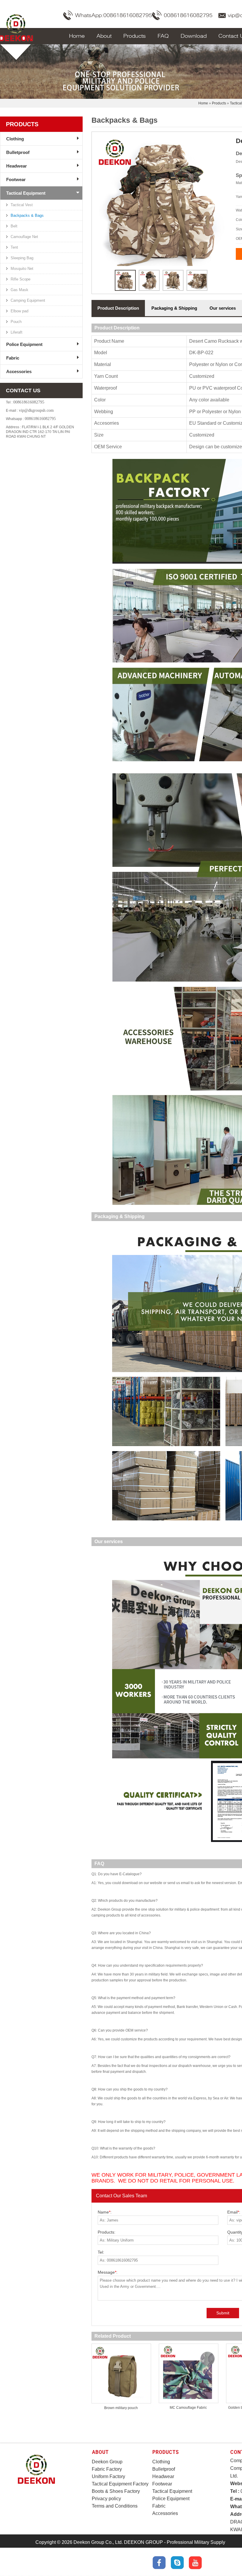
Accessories (19, 371)
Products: (107, 2232)
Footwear (16, 179)
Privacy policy (106, 2499)
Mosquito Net (22, 269)
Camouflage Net (24, 237)
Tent (14, 247)
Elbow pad (19, 311)
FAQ (163, 36)
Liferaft (17, 332)
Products (135, 36)
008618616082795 (188, 15)
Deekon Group (107, 2462)
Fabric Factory (107, 2469)
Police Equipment (24, 344)
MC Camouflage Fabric (188, 2408)
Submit (223, 2313)
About (104, 36)
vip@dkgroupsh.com (36, 410)
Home (77, 36)
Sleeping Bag (22, 258)
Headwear (17, 166)
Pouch (16, 322)
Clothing (15, 139)
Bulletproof (18, 152)
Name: (105, 2212)
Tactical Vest (22, 205)
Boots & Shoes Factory (116, 2491)
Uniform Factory (108, 2476)
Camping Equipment (28, 300)
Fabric (13, 358)
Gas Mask (19, 290)
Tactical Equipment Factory (120, 2484)
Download (194, 36)
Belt (14, 226)
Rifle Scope (21, 279)
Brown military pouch (121, 2408)
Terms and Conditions (115, 2506)
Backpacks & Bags (27, 215)
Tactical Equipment (26, 193)
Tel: (101, 2252)
